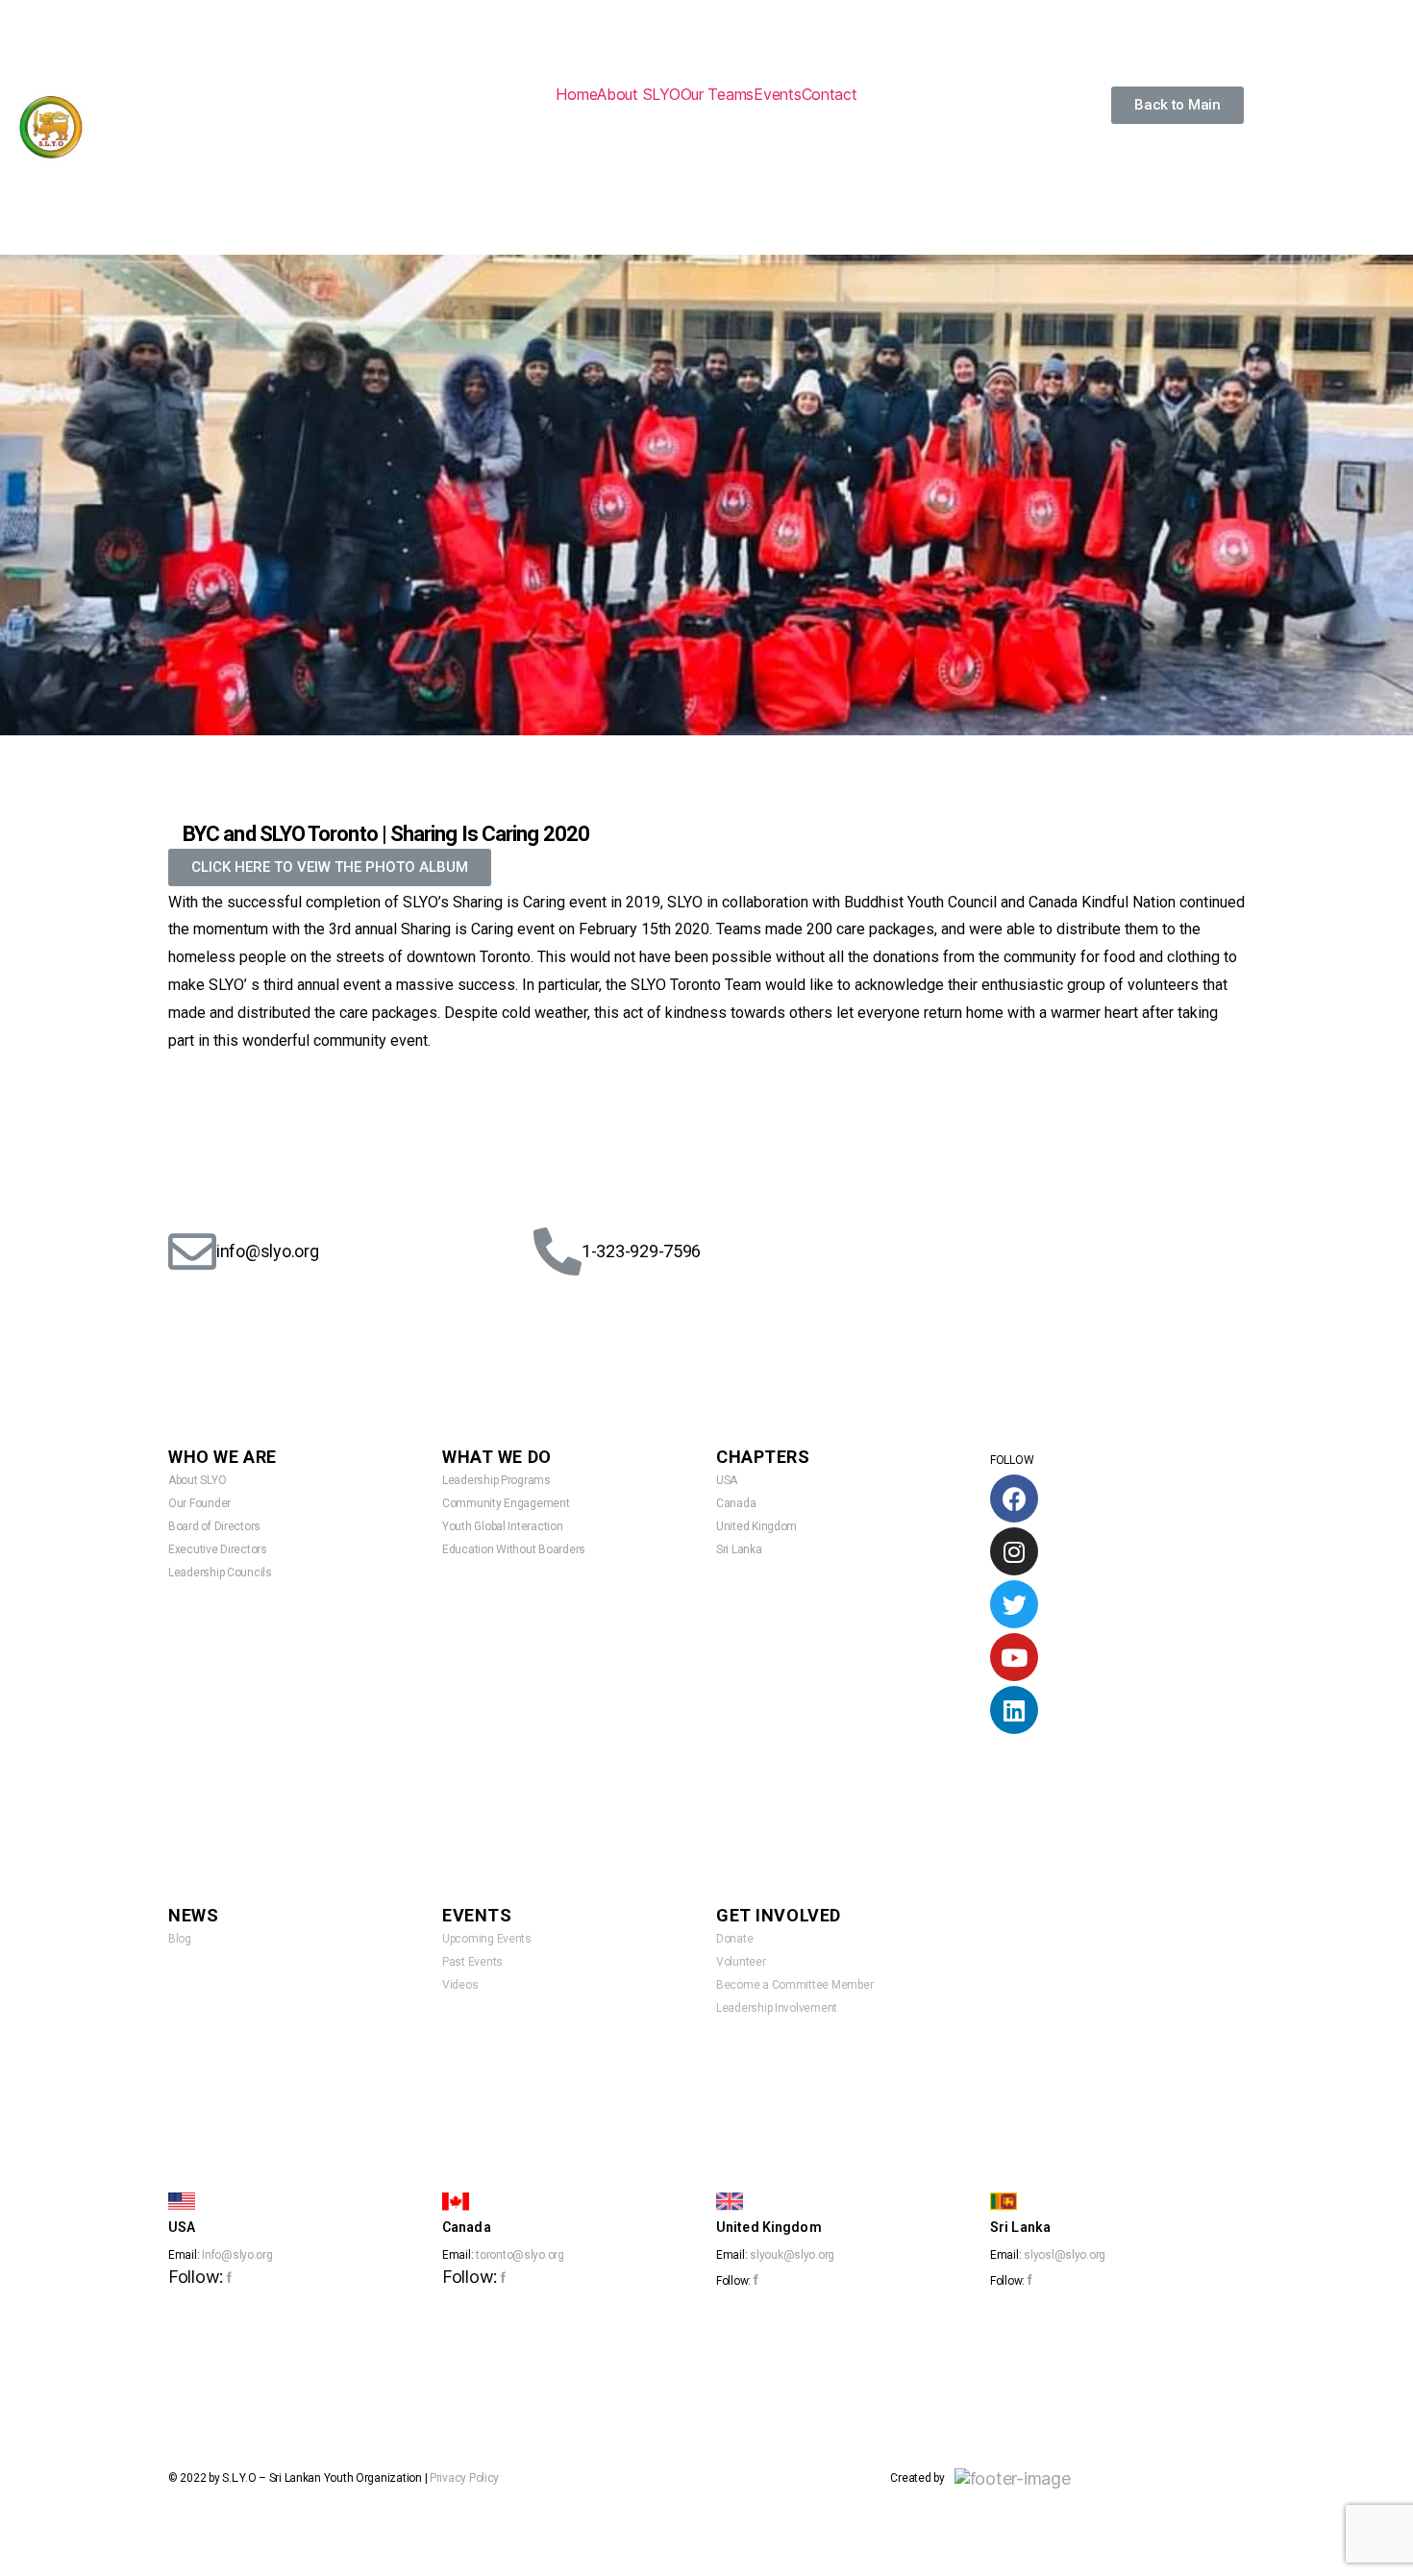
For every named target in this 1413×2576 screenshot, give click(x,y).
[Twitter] (1014, 1604)
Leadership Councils (220, 1573)
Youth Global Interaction (503, 1526)
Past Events (472, 1962)
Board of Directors (214, 1526)
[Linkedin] (1014, 1710)
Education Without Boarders (514, 1549)
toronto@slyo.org (520, 2255)
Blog (180, 1939)
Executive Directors (218, 1549)
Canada (736, 1503)
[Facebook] (1014, 1499)
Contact (830, 94)
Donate (734, 1939)
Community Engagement (506, 1503)
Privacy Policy (464, 2478)
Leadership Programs (496, 1480)
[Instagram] (1014, 1551)
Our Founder (199, 1503)
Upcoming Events (487, 1939)
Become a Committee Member (794, 1985)
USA (727, 1480)
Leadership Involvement (777, 2008)
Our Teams (718, 94)
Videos (460, 1985)
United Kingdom (756, 1526)
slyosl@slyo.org (1065, 2255)
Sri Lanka (739, 1549)
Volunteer (741, 1962)
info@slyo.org (268, 1251)
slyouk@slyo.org (792, 2255)
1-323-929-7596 (641, 1251)
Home (576, 94)
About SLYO (638, 94)
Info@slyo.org (237, 2255)
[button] (1177, 105)
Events (777, 94)
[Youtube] (1014, 1657)
